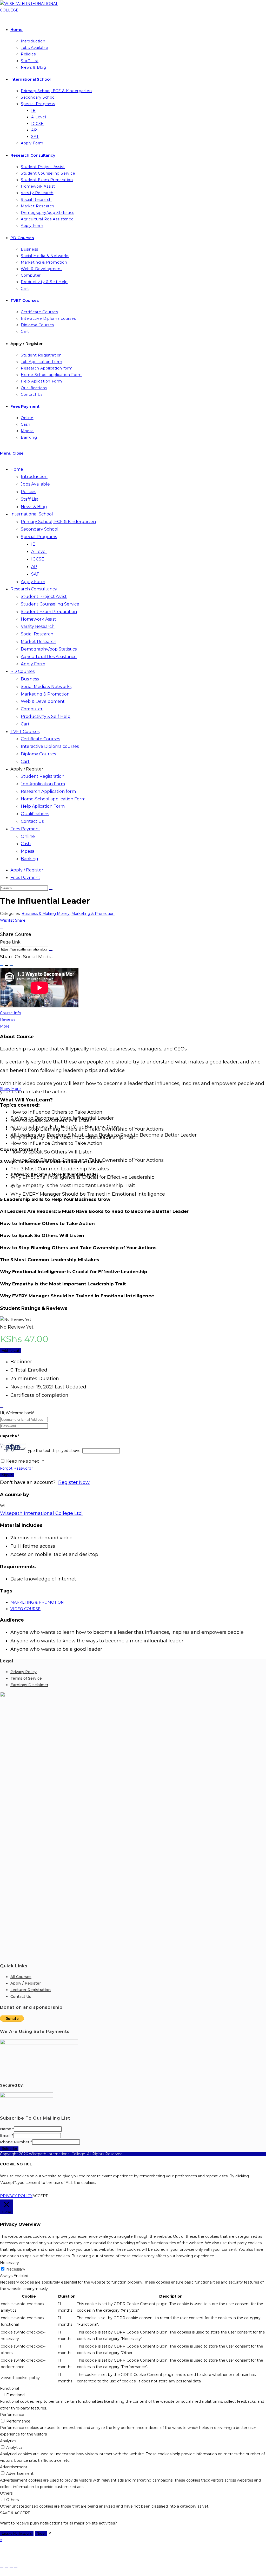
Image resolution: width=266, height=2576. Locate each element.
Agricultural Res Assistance (49, 657)
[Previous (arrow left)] (2, 2574)
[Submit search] (51, 889)
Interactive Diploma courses (50, 746)
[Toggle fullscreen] (6, 2567)
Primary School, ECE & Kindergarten (58, 522)
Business (30, 679)
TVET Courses (25, 732)
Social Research (37, 634)
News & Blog (34, 507)
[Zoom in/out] (2, 2567)
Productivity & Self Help (46, 716)
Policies (28, 492)
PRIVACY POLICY (16, 2196)
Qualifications (35, 814)
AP (34, 567)
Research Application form (48, 791)
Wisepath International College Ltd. (41, 1513)
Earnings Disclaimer (29, 1685)
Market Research (39, 642)
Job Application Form (43, 784)
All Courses (21, 1977)
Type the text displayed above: (54, 1451)
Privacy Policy (24, 1672)
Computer (32, 709)
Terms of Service (26, 1678)
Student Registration (43, 776)
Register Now (74, 1482)
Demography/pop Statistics (49, 649)
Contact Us (32, 821)
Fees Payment (25, 829)
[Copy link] (51, 951)
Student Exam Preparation (49, 612)
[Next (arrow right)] (6, 2574)
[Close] (2, 928)
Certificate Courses (40, 739)
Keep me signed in (25, 1461)
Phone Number (16, 2142)
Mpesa (28, 851)
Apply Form (33, 582)
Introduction (34, 477)
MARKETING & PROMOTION (37, 1602)
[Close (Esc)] (16, 2567)
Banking (29, 859)
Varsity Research (38, 626)
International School (32, 514)
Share (20, 920)
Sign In (7, 1475)
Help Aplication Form (43, 806)
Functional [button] (9, 2388)
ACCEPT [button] (40, 2196)
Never (41, 2533)
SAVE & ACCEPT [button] (15, 2513)
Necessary (16, 2269)
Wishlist (8, 920)
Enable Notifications (17, 2533)
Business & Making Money (46, 914)
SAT (35, 574)
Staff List (30, 499)
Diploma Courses (38, 754)
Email (6, 2135)
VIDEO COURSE (25, 1609)
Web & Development (43, 701)
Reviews (8, 1019)
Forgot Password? (17, 1468)
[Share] (11, 2567)
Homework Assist (38, 619)
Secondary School (40, 529)
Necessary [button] (9, 2263)
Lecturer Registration (31, 1990)
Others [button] (6, 2493)
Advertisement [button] (14, 2467)
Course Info (11, 1013)
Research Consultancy (34, 589)
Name (7, 2129)
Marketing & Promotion (45, 694)
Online (28, 836)
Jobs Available (35, 484)
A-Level (39, 551)
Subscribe (9, 2149)
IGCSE (38, 559)
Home (17, 469)
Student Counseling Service (50, 604)
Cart (25, 724)
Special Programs (39, 537)
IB (33, 544)
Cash (26, 844)
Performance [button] (12, 2415)
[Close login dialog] (2, 1408)
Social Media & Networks (46, 687)
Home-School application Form (53, 799)
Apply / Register (27, 769)
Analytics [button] (8, 2441)
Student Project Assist (44, 597)
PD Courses (22, 671)
